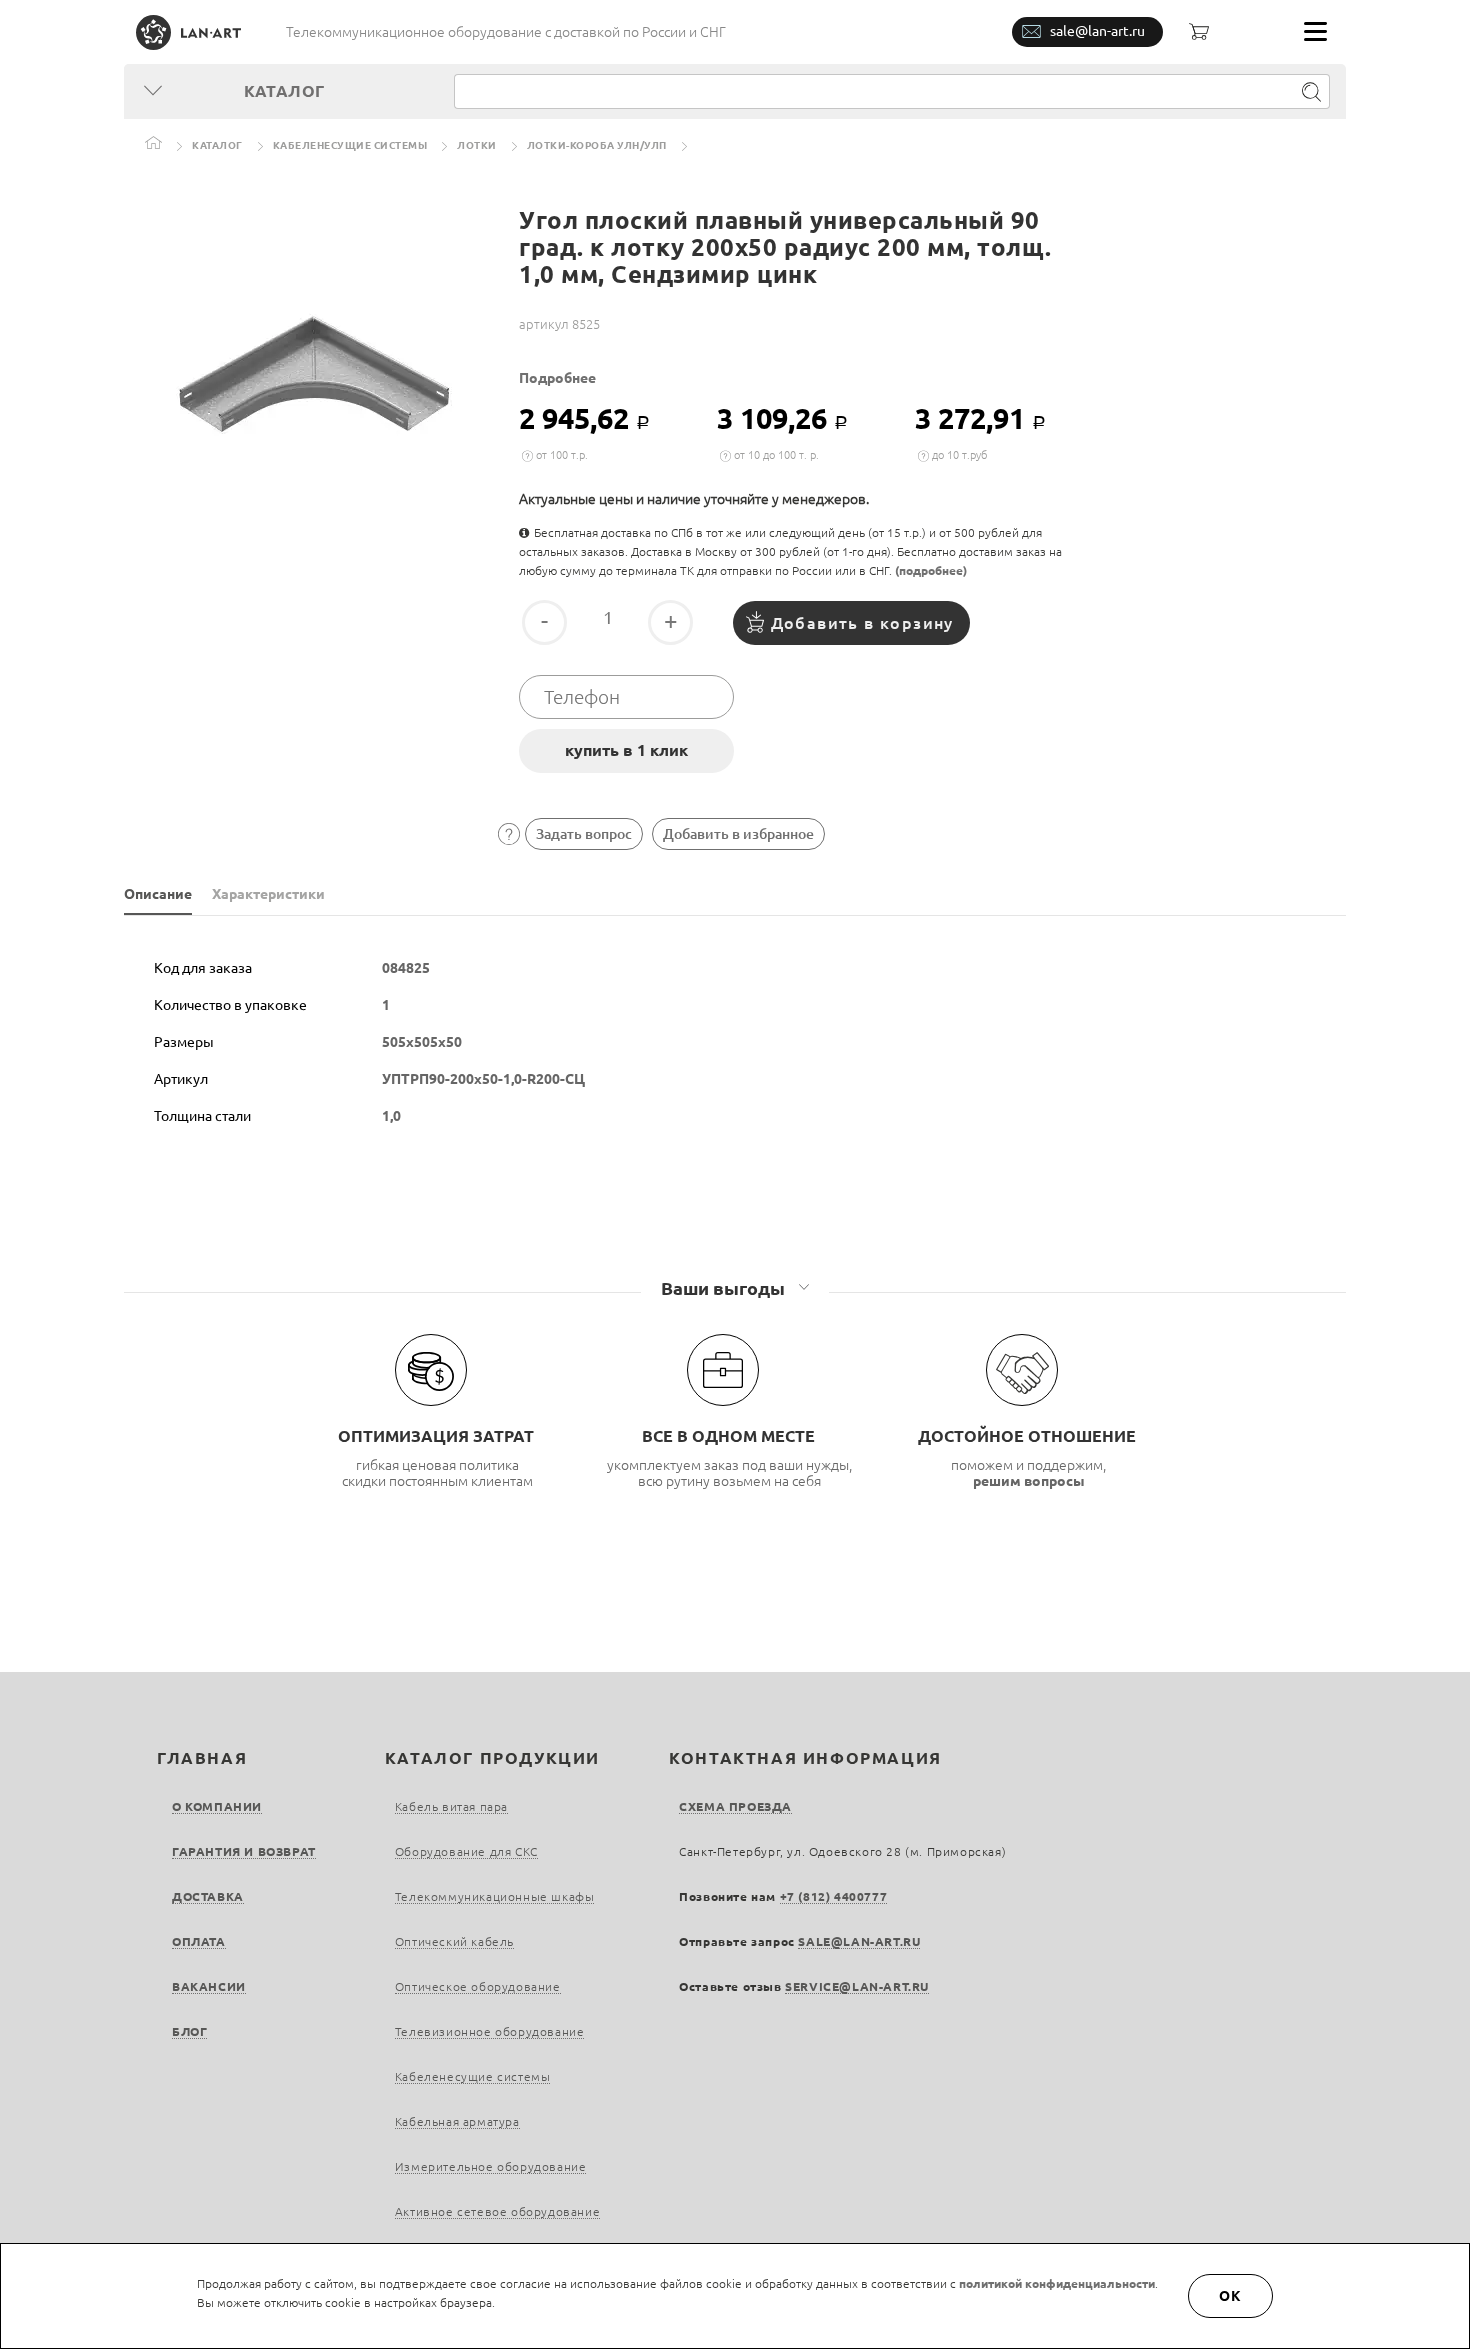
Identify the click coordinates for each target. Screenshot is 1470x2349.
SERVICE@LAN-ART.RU (857, 1986)
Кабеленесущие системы (350, 145)
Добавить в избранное (738, 834)
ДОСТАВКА (208, 1896)
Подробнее (557, 378)
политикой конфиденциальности (1057, 2283)
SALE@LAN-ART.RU (859, 1941)
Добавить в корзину (862, 623)
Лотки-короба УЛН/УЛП (597, 145)
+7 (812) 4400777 (834, 1896)
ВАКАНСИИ (209, 1986)
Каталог (217, 145)
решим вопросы (1029, 1481)
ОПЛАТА (199, 1941)
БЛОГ (189, 2031)
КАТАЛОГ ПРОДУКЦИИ (492, 1758)
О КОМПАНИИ (217, 1806)
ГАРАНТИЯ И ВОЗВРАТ (244, 1851)
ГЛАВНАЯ (202, 1758)
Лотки (477, 145)
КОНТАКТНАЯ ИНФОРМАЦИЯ (805, 1758)
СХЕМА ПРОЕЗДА (735, 1806)
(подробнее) (931, 570)
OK (1231, 2296)
